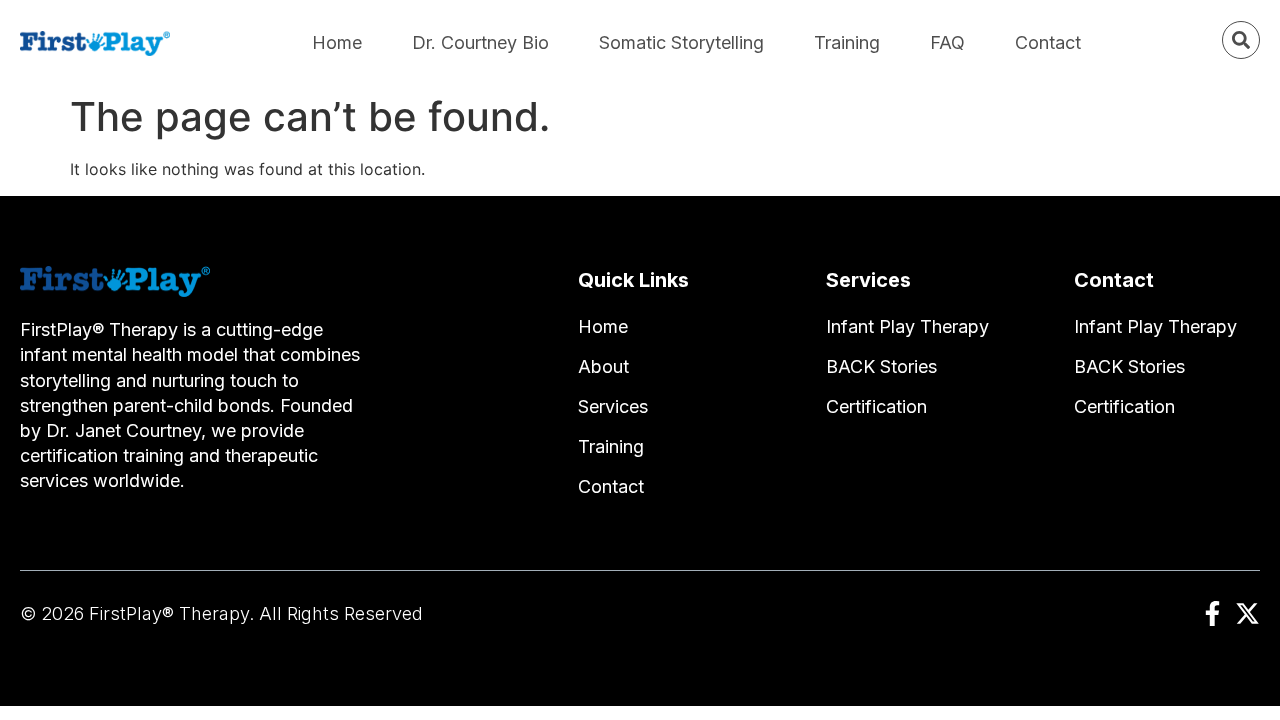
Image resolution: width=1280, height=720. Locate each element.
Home (337, 42)
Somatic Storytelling (681, 42)
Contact (1048, 42)
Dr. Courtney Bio (480, 42)
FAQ (947, 42)
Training (847, 42)
